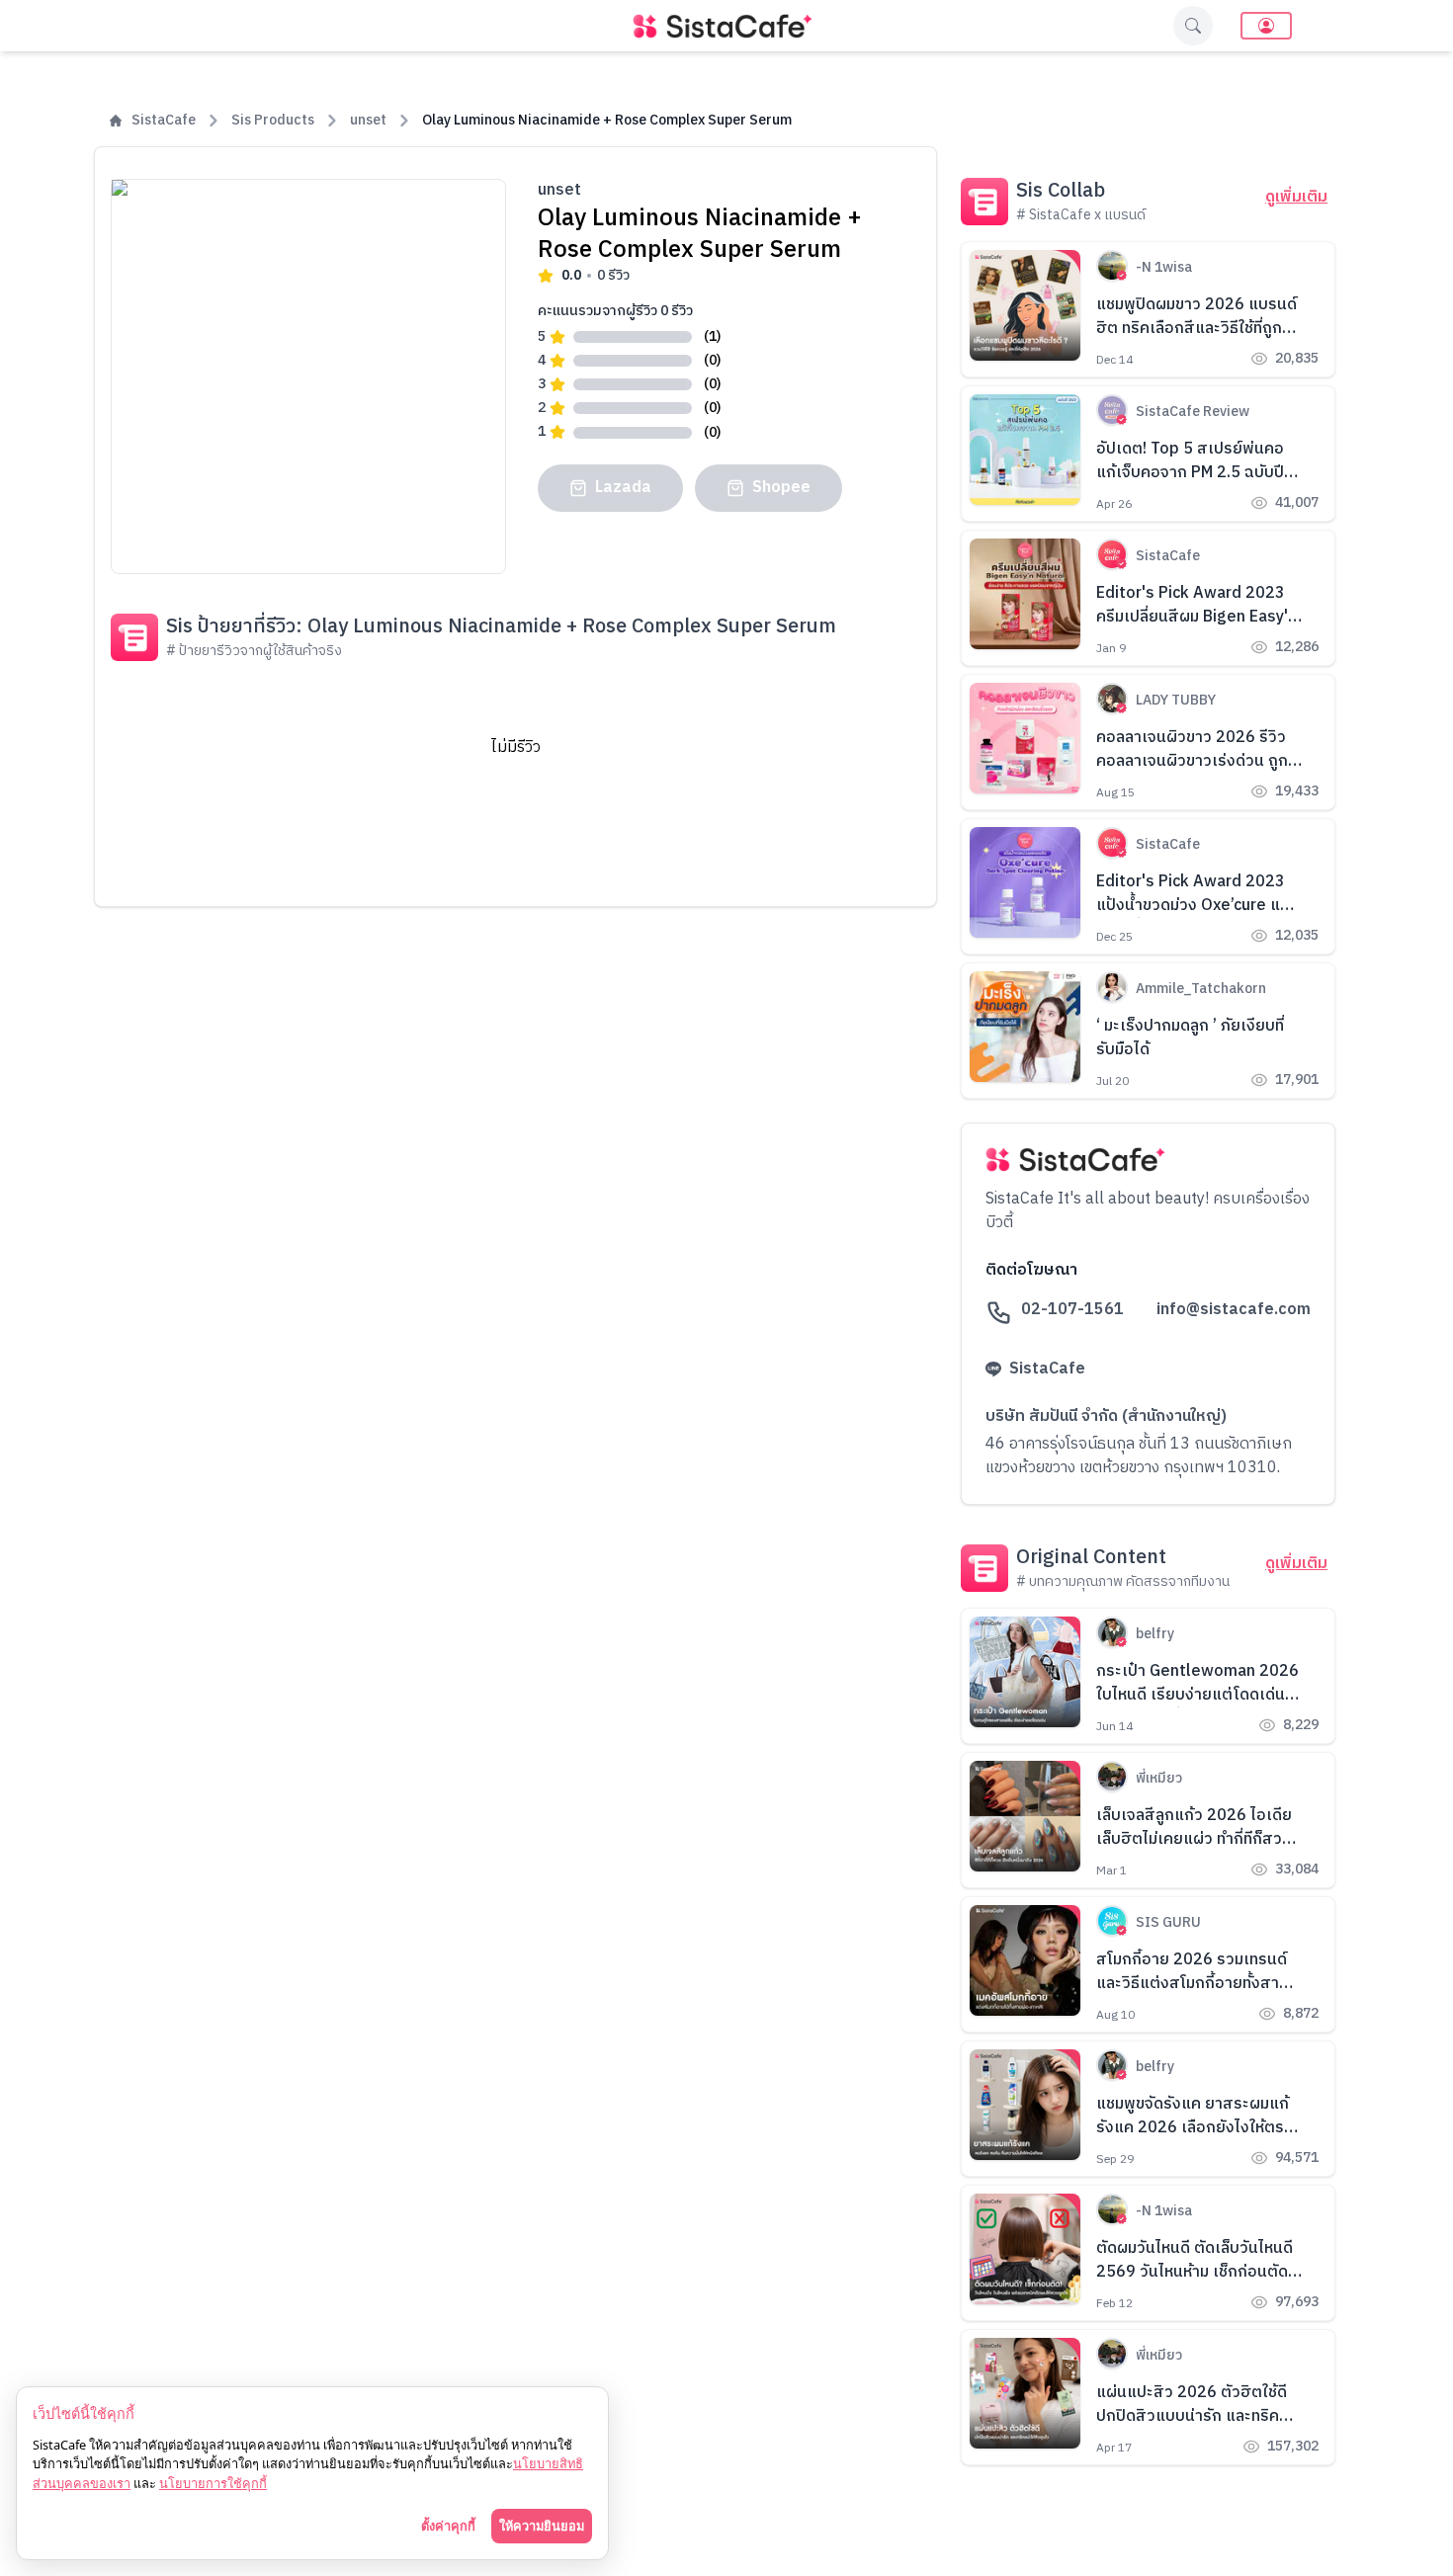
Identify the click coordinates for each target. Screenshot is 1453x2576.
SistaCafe (164, 121)
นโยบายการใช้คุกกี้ (213, 2483)
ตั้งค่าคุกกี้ (448, 2526)
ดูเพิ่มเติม (1296, 198)
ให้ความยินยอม (542, 2526)
